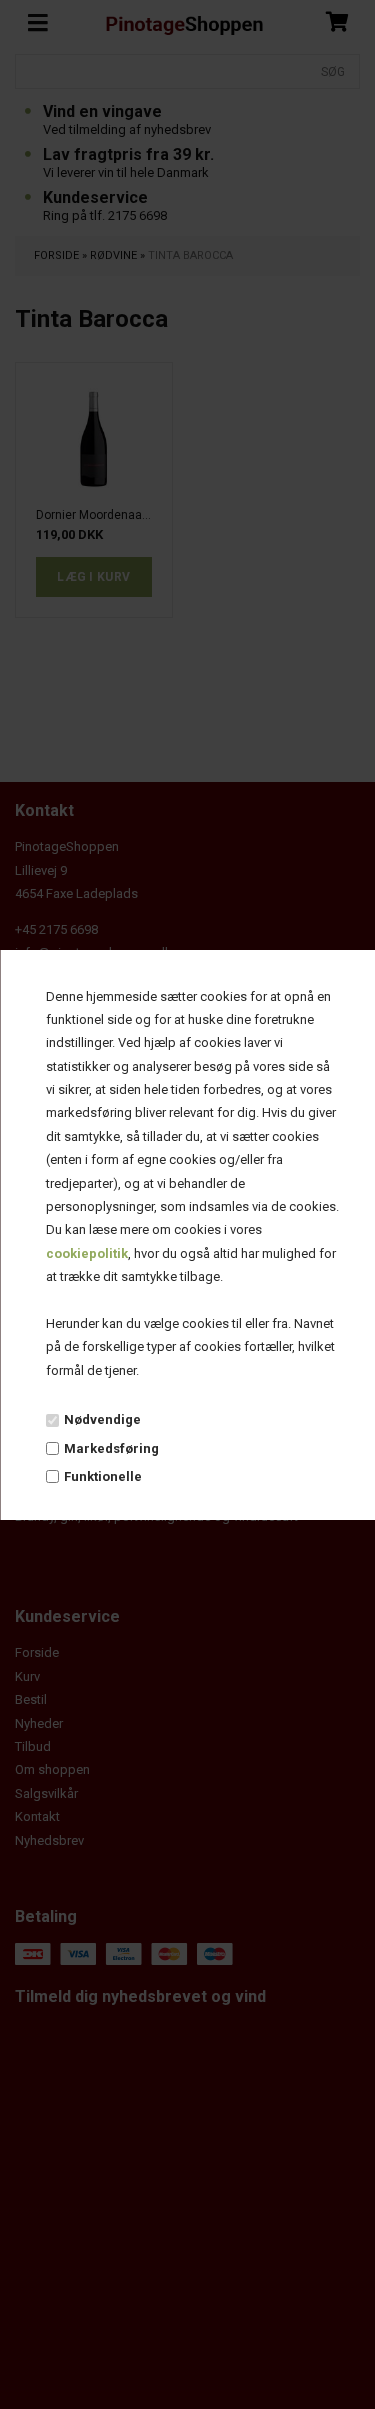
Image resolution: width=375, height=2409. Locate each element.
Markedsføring (110, 1448)
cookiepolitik (86, 1253)
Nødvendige (101, 1419)
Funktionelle (102, 1476)
